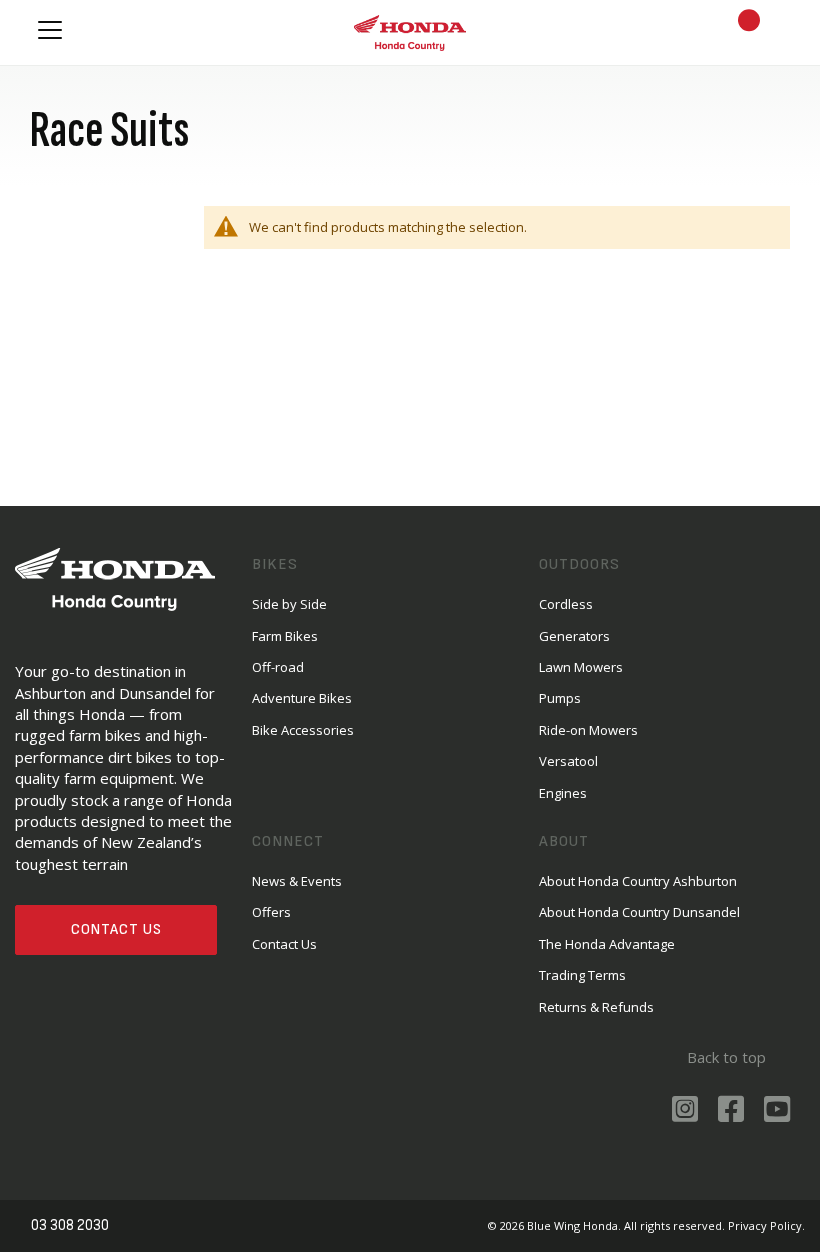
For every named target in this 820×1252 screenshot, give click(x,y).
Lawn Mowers (581, 667)
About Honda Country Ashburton (638, 881)
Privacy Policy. (766, 1225)
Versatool (568, 761)
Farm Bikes (285, 636)
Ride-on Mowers (588, 730)
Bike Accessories (303, 730)
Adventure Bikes (302, 698)
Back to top (726, 1057)
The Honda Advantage (607, 944)
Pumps (560, 698)
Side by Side (289, 604)
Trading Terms (582, 975)
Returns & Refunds (596, 1007)
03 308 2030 (70, 1225)
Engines (563, 793)
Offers (271, 912)
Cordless (566, 604)
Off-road (278, 667)
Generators (574, 636)
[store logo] (410, 32)
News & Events (297, 881)
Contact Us (116, 929)
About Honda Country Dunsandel (639, 912)
